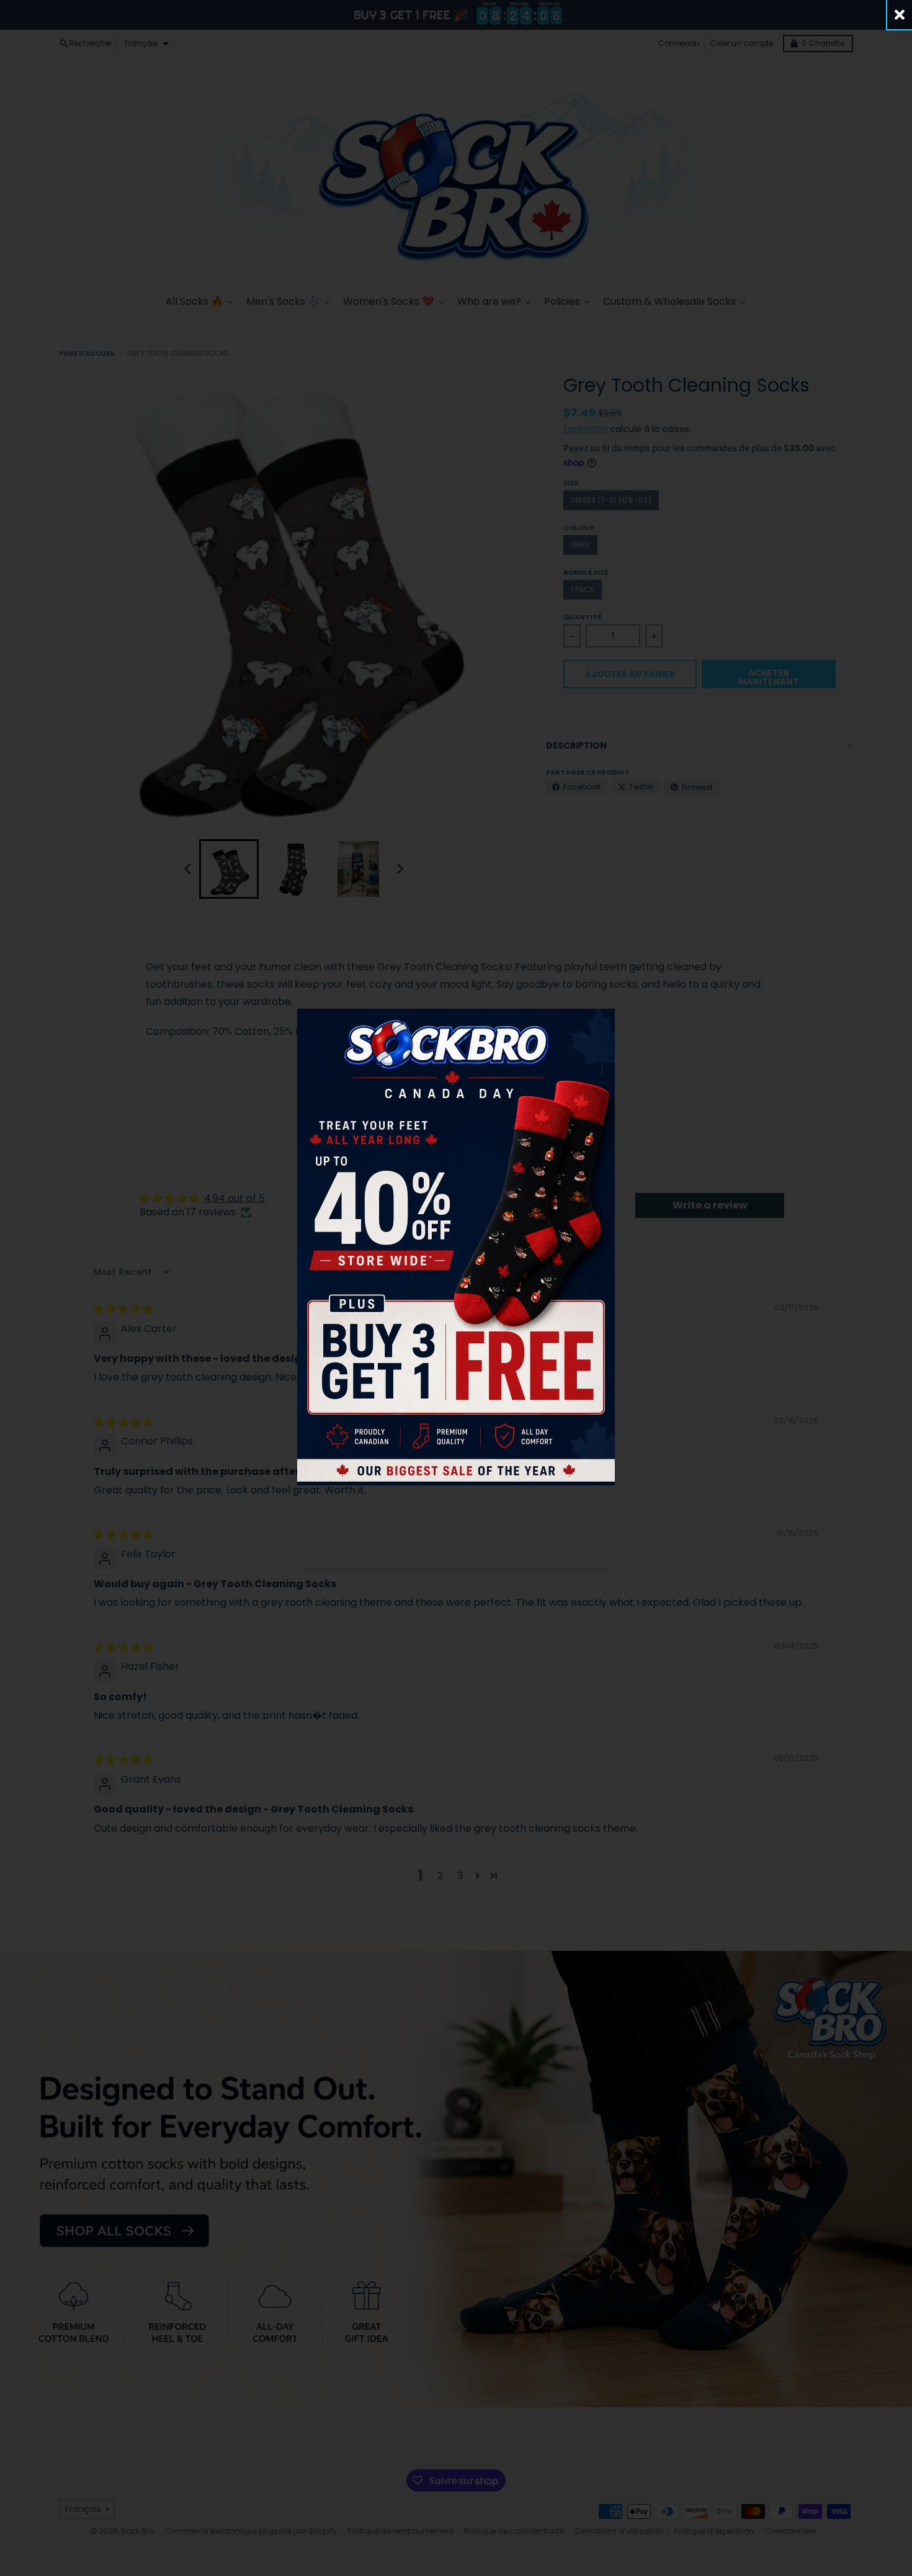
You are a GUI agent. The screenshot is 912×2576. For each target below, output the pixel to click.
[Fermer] (900, 15)
